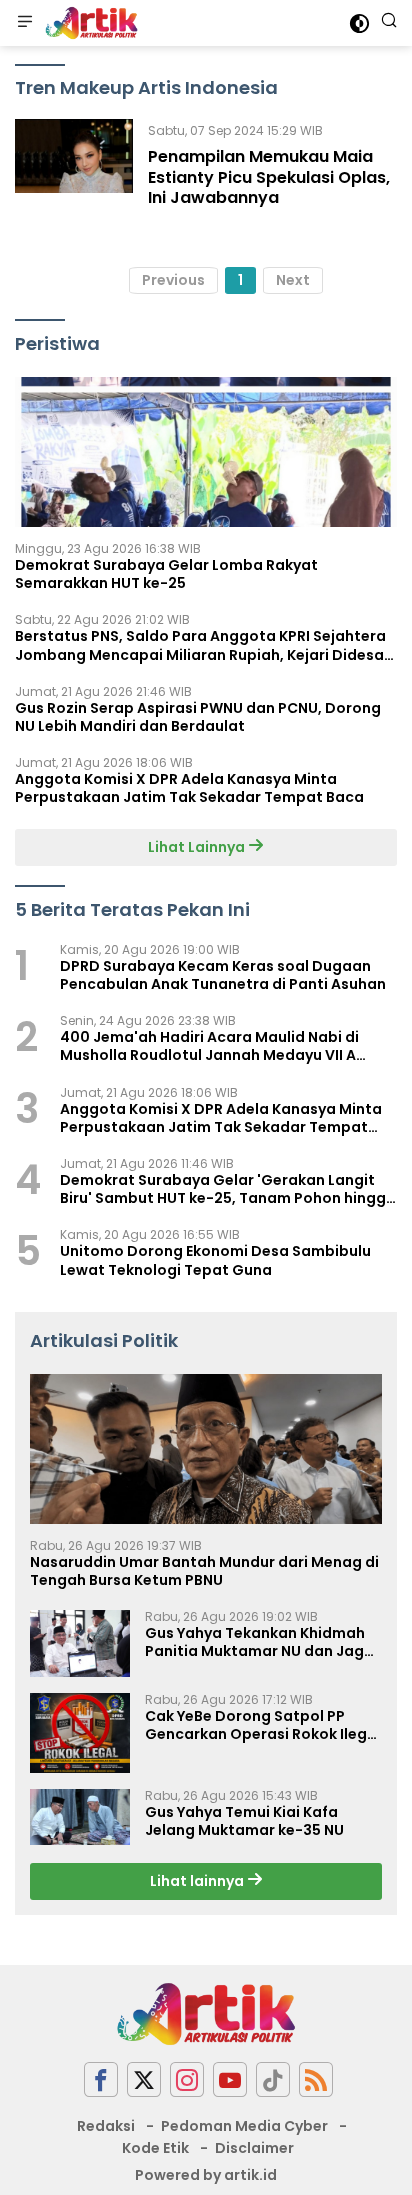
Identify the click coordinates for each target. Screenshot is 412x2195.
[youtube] (230, 2079)
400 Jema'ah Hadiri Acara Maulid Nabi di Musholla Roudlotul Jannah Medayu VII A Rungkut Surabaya (209, 1046)
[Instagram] (187, 2079)
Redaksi (106, 2126)
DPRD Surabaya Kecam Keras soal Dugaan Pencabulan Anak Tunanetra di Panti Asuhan (223, 975)
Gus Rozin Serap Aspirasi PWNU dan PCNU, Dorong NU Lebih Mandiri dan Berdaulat (198, 717)
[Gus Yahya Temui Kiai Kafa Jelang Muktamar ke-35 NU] (80, 1817)
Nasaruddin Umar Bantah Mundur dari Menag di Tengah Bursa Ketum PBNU (204, 1571)
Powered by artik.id (206, 2175)
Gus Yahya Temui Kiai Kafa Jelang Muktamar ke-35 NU (244, 1821)
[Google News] (273, 2079)
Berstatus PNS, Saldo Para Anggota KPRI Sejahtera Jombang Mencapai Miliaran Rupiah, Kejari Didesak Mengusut (203, 645)
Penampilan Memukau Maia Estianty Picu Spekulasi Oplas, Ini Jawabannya (269, 177)
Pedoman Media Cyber (244, 2126)
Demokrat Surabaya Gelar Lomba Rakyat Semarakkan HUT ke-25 (166, 574)
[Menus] (25, 23)
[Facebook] (101, 2079)
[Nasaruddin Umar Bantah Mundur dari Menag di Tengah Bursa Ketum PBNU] (206, 1449)
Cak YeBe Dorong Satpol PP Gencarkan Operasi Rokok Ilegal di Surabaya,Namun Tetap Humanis (263, 1725)
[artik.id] (89, 23)
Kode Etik (155, 2148)
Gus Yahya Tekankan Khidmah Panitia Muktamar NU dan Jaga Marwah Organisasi (259, 1642)
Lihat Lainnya (198, 847)
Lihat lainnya (198, 1881)
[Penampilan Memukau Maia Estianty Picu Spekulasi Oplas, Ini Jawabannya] (74, 169)
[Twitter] (144, 2079)
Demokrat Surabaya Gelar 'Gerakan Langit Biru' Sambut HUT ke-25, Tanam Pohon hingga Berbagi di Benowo (228, 1189)
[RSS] (316, 2079)
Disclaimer (254, 2148)
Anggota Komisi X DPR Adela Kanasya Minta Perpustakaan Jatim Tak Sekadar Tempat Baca (189, 788)
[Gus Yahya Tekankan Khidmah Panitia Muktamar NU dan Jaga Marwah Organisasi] (80, 1643)
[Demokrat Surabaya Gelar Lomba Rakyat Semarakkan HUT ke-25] (206, 452)
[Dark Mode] (359, 23)
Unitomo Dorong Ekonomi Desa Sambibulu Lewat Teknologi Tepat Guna (215, 1260)
